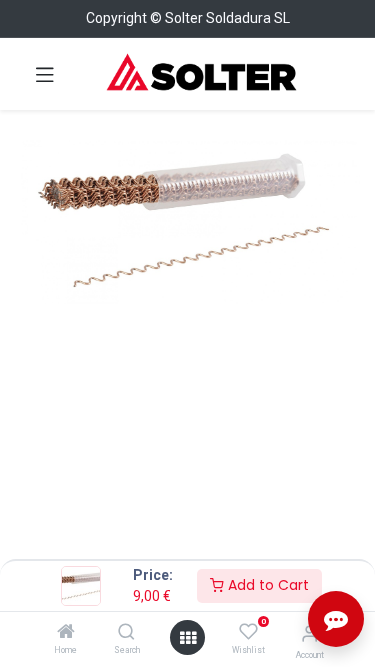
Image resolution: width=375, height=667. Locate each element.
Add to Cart (266, 585)
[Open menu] (188, 638)
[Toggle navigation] (45, 74)
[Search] (126, 633)
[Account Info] (309, 633)
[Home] (66, 633)
